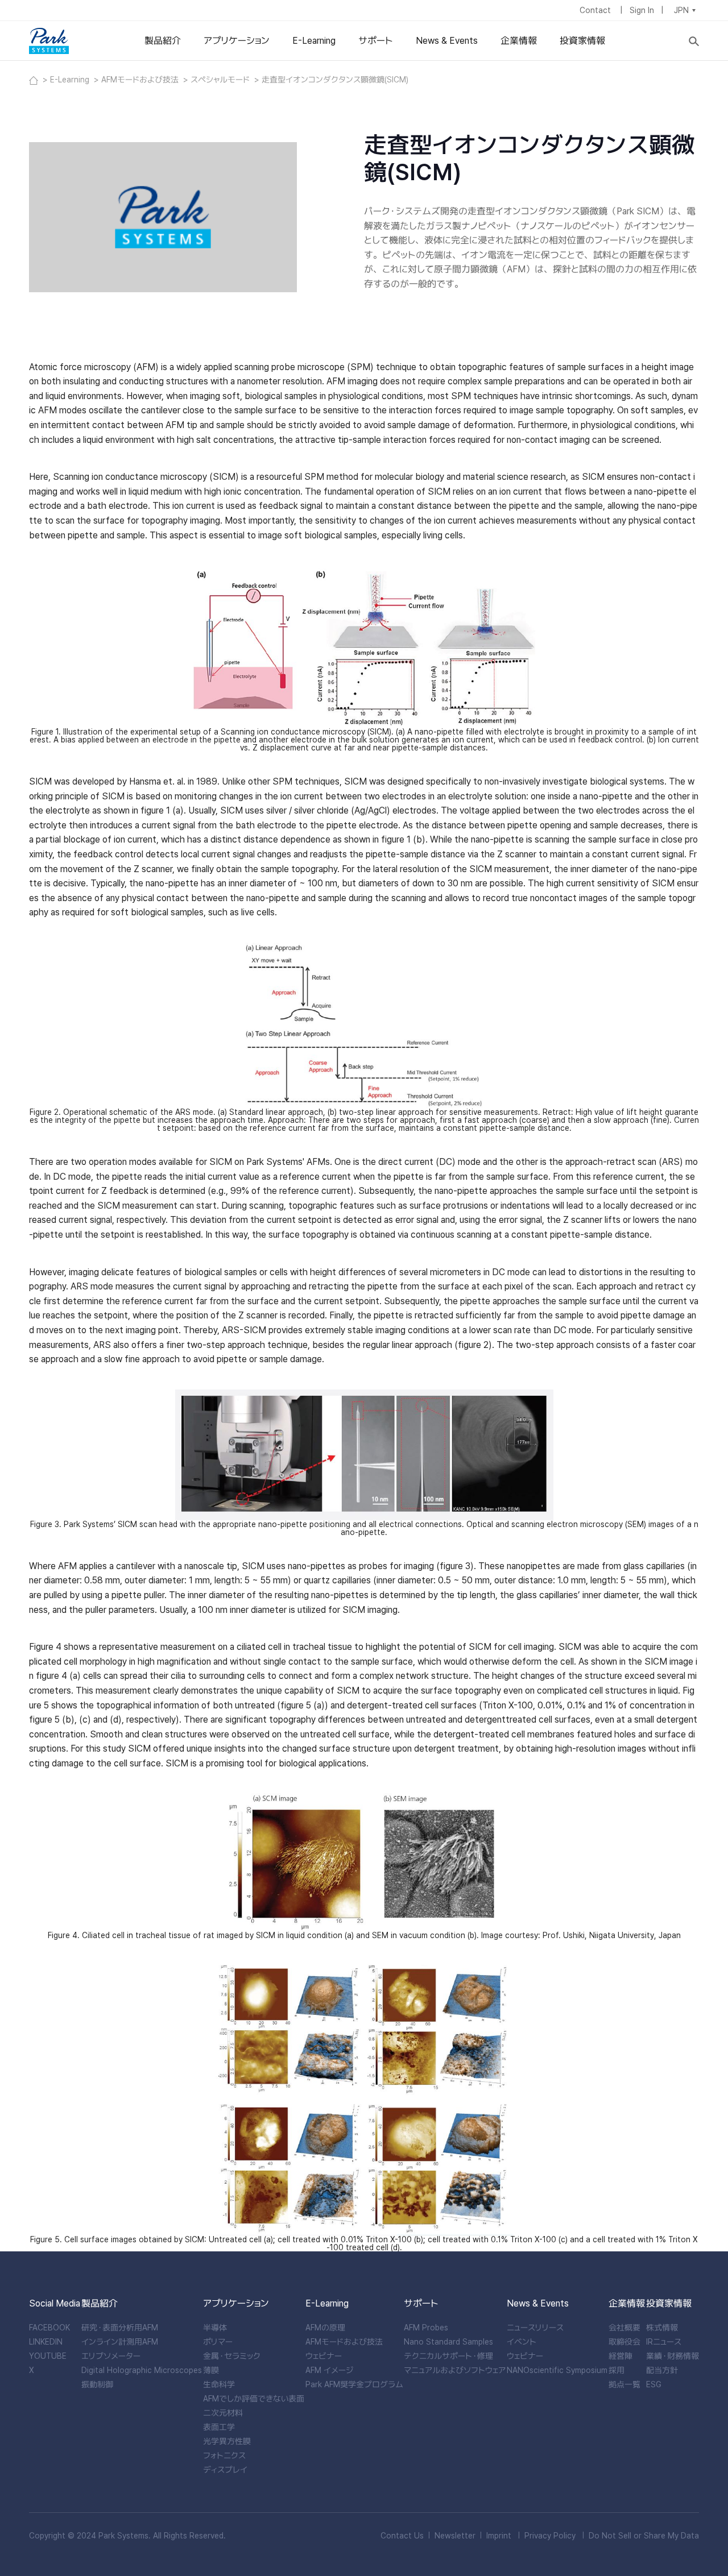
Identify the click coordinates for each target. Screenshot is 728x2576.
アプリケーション (237, 41)
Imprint (499, 2536)
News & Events (447, 41)
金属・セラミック (232, 2356)
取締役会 (624, 2342)
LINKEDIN (46, 2342)
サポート (376, 41)
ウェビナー (324, 2356)
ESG (654, 2384)
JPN (681, 10)
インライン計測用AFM (120, 2342)
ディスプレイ (225, 2470)
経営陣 (621, 2356)
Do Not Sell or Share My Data (644, 2536)
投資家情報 (582, 41)
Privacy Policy (550, 2536)
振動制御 (97, 2384)
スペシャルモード (221, 80)
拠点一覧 (624, 2384)
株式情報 (662, 2328)
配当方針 (662, 2370)
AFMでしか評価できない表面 (254, 2399)
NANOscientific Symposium (557, 2370)
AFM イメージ (330, 2370)
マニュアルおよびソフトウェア (455, 2370)
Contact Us (402, 2536)
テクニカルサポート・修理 (448, 2356)
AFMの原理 (325, 2328)
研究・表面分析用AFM (120, 2328)
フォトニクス (224, 2455)
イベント (522, 2342)
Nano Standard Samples (448, 2342)
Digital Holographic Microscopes (142, 2370)
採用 (617, 2370)
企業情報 (519, 41)
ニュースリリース (535, 2328)
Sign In (642, 10)
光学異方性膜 (227, 2441)
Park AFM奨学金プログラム (354, 2384)
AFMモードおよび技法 (141, 80)
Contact (596, 10)
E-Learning (314, 41)
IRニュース (664, 2342)
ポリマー (218, 2342)
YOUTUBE (48, 2356)
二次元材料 (223, 2413)
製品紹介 (163, 41)
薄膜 (211, 2370)
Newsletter (455, 2536)
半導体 (215, 2328)
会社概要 (624, 2328)
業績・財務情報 (673, 2356)
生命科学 (219, 2384)
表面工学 (219, 2427)
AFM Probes (426, 2328)
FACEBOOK (49, 2328)
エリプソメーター (111, 2356)
